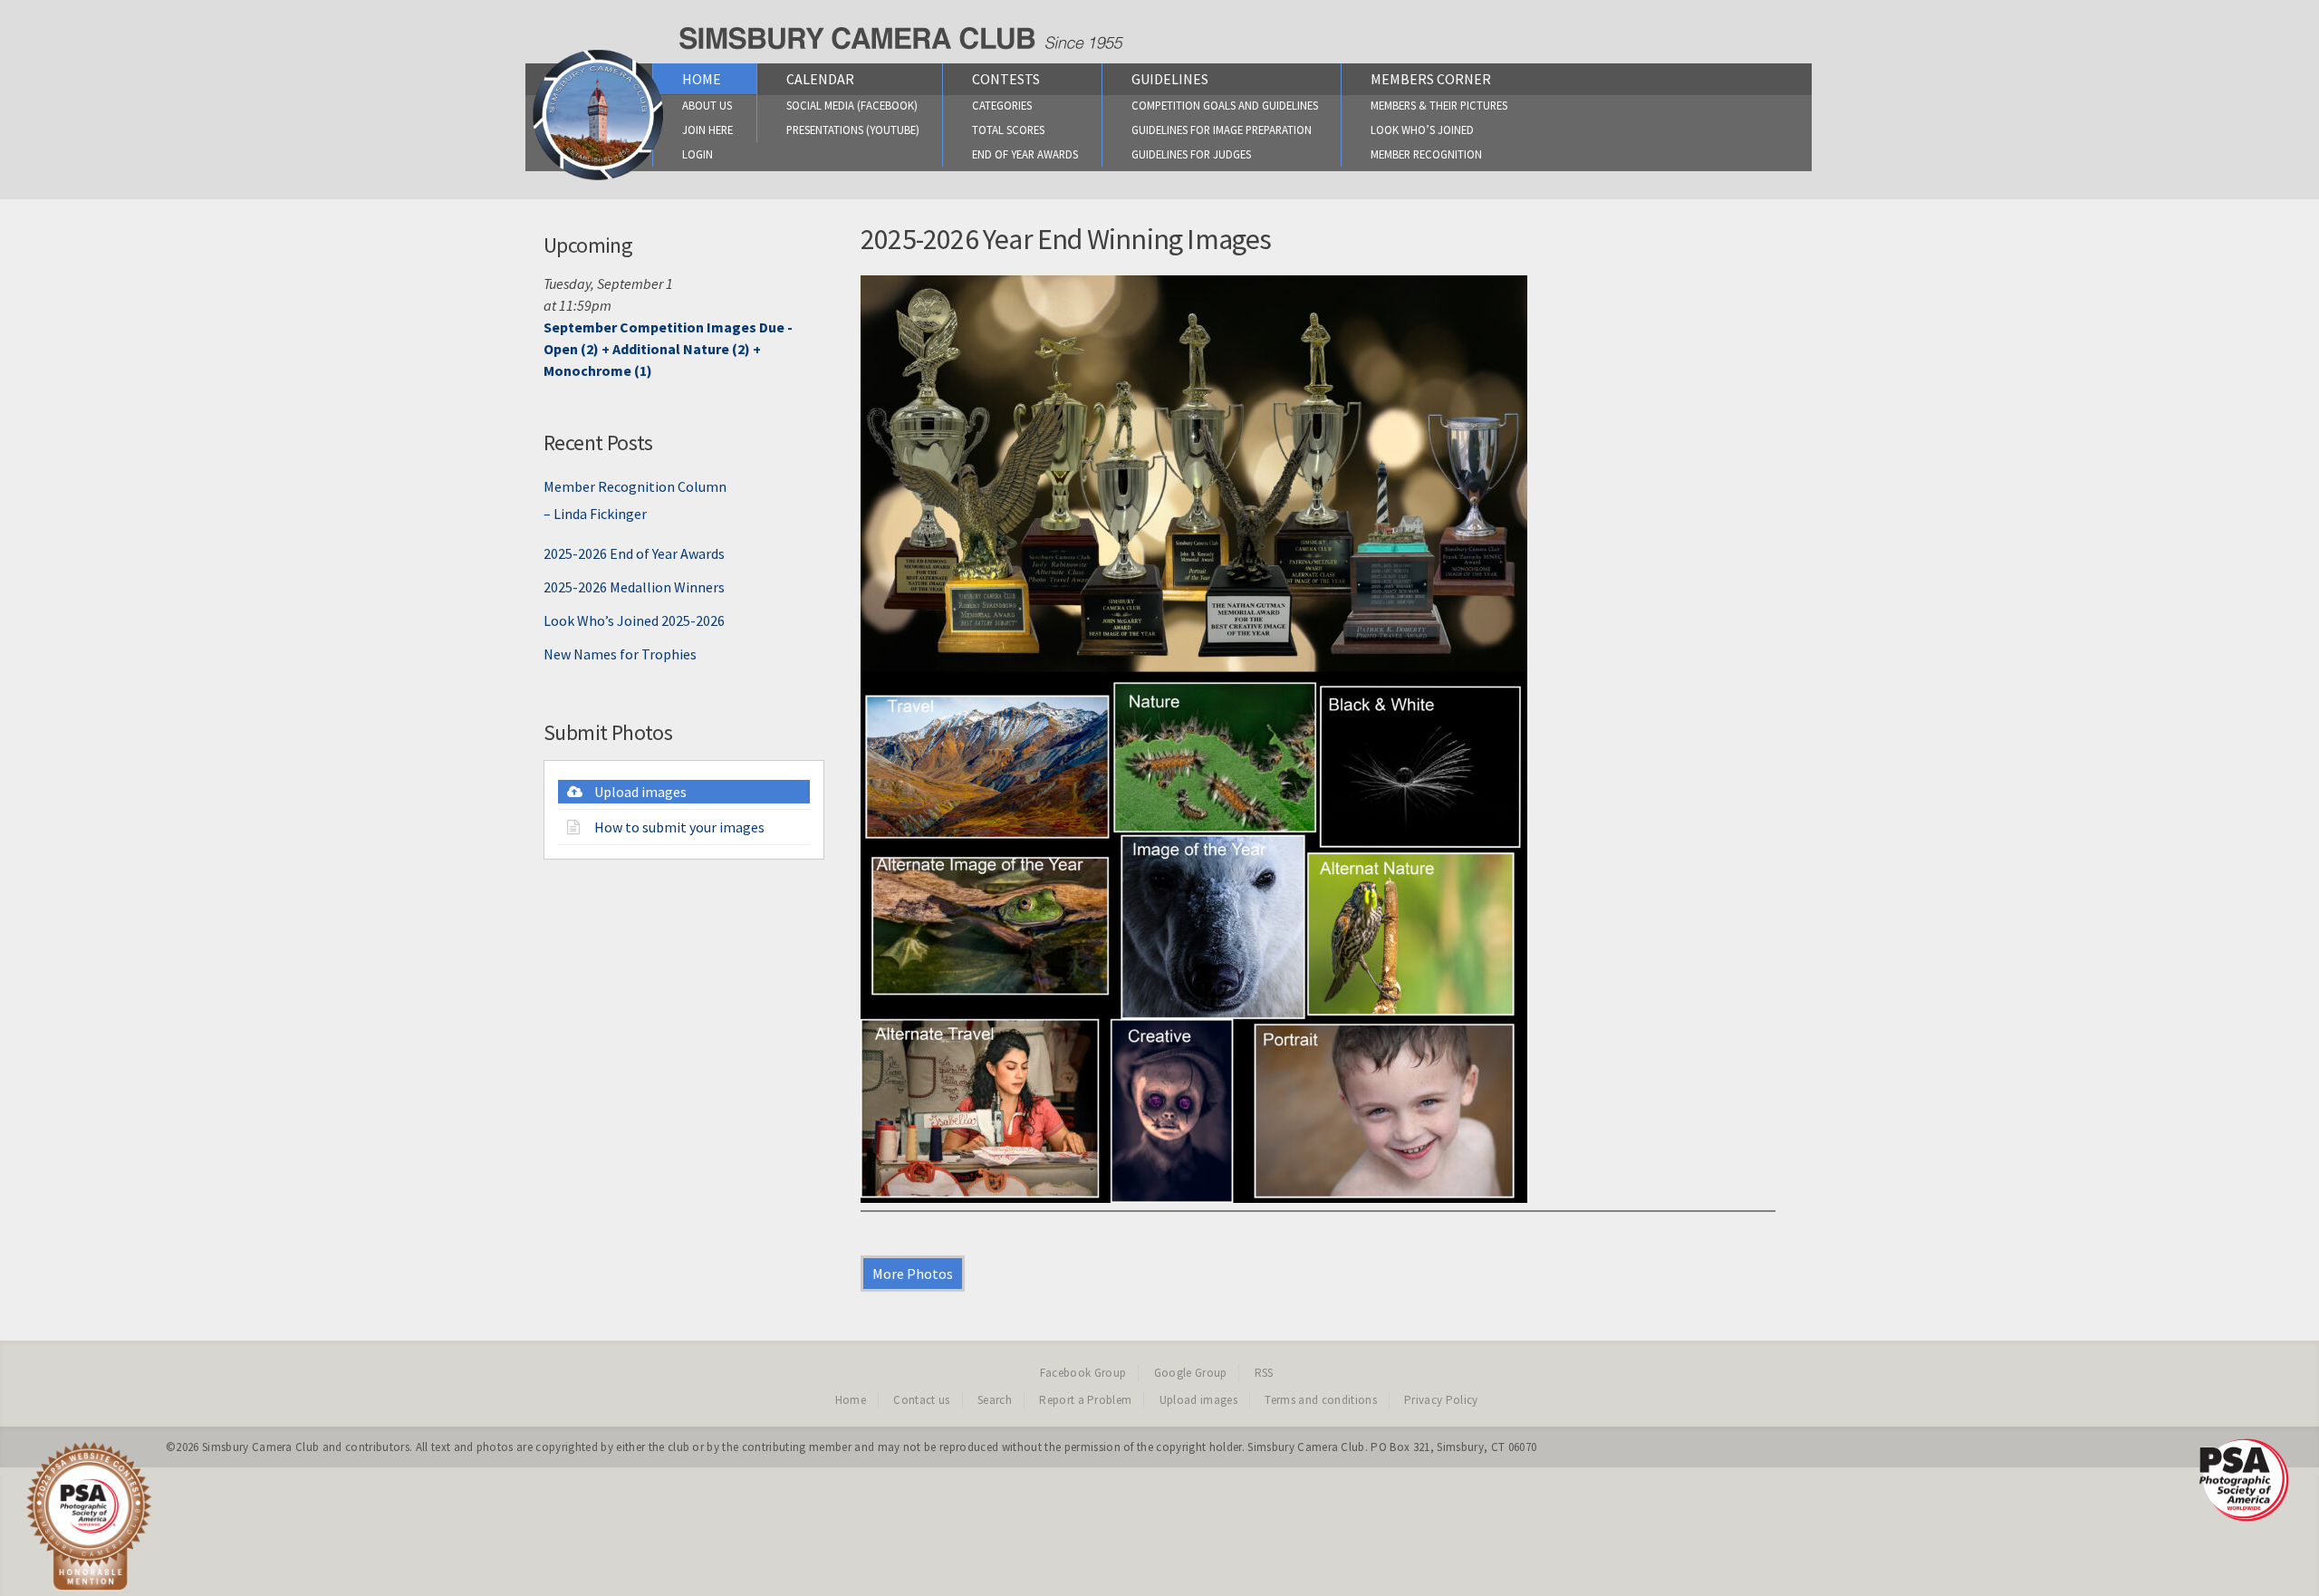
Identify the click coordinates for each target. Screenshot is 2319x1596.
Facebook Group (1083, 1373)
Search (995, 1400)
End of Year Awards (1025, 154)
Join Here (707, 130)
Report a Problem (1085, 1400)
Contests (1006, 79)
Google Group (1191, 1373)
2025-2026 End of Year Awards (634, 553)
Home (702, 79)
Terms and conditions (1321, 1400)
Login (698, 154)
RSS (1264, 1373)
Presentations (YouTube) (853, 130)
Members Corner (1431, 79)
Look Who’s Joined (1422, 130)
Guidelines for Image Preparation (1222, 130)
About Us (707, 105)
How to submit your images (679, 827)
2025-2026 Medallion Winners (634, 587)
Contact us (921, 1400)
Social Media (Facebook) (852, 105)
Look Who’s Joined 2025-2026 (634, 620)
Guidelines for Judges (1191, 154)
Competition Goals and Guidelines (1225, 105)
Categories (1002, 105)
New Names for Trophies (620, 654)
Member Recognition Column (635, 486)
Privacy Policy (1441, 1400)
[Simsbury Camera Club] (598, 179)
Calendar (820, 79)
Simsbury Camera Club (261, 1447)
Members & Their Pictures (1439, 105)
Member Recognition (1426, 154)
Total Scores (1008, 130)
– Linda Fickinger (595, 514)
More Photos (913, 1274)
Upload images (640, 792)
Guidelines (1170, 79)
